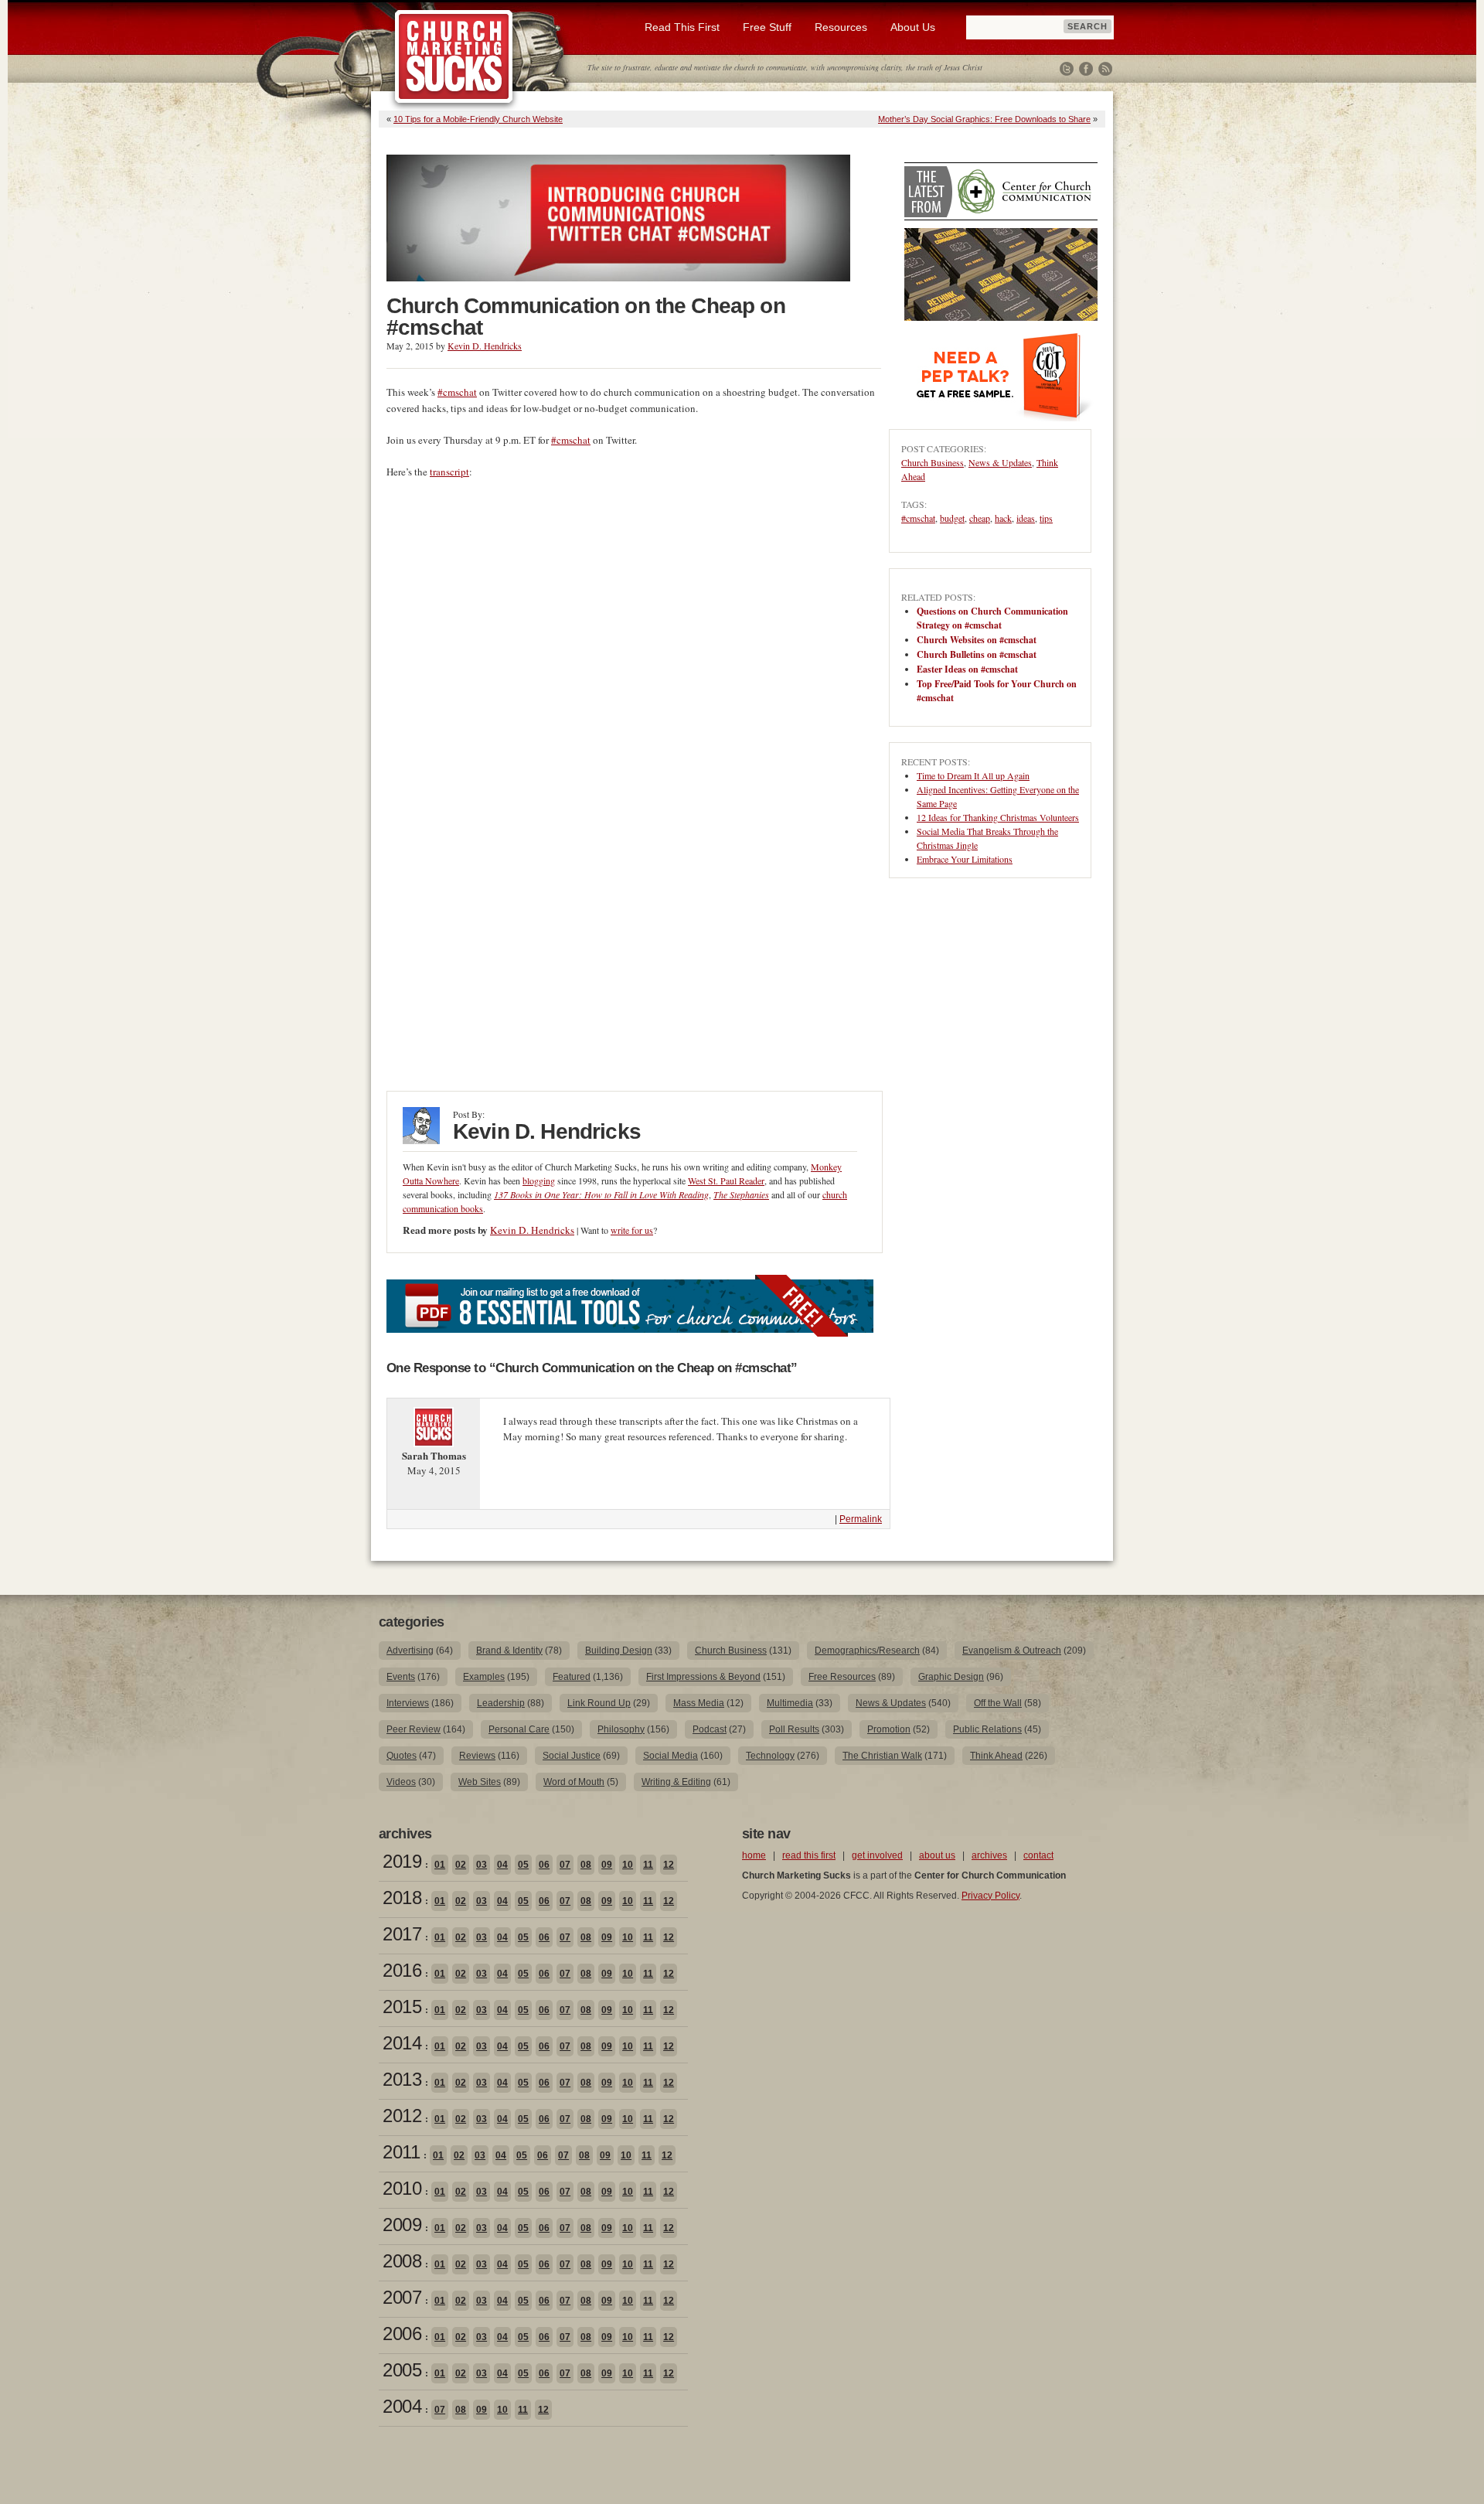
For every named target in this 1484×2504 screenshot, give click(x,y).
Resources (841, 27)
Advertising (410, 1651)
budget (952, 518)
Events (401, 1677)
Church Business (933, 462)
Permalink (861, 1519)
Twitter (1067, 69)
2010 (402, 2188)
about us (937, 1855)
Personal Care (519, 1729)
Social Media (671, 1756)
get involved (877, 1855)
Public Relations (987, 1729)
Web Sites (480, 1782)
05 (523, 1865)
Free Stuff (767, 27)
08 (586, 1865)
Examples (484, 1677)
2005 (402, 2370)
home (754, 1855)
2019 (402, 1861)
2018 (402, 1898)
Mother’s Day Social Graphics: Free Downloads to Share (984, 119)
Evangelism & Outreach (1012, 1651)
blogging (539, 1180)
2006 (402, 2334)
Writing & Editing (676, 1782)
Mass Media (699, 1703)
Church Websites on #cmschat (977, 640)
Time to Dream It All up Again (973, 775)
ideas (1026, 518)
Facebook (1086, 69)
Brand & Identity (509, 1651)
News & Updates (1000, 462)
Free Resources (842, 1677)
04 (502, 1865)
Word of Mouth (574, 1782)
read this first (809, 1855)
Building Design (619, 1651)
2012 (402, 2116)
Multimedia (790, 1703)
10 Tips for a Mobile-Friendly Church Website (478, 119)
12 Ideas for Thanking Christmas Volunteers (998, 817)
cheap (980, 518)
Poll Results (794, 1729)
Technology (770, 1756)
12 (669, 1865)
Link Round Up (599, 1703)
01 (440, 1865)
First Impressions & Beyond (703, 1677)
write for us (632, 1230)
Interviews (408, 1703)
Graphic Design (951, 1677)
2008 (402, 2261)
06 (544, 1865)
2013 (402, 2079)
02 (461, 1865)
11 (648, 1865)
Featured (572, 1677)
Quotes (402, 1756)
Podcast (710, 1729)
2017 (402, 1934)
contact (1038, 1855)
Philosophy (621, 1729)
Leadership (501, 1703)
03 (482, 1865)
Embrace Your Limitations (965, 859)
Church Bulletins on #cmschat (977, 654)
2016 (402, 1970)
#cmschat (457, 392)
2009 (402, 2225)
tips (1046, 518)
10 (628, 1865)
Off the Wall (998, 1703)
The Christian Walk (882, 1756)
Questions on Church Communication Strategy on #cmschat (992, 618)
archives (989, 1855)
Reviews (477, 1756)
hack (1003, 518)
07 (565, 1865)
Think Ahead (996, 1756)
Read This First (682, 27)
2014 (402, 2043)
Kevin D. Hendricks (485, 346)
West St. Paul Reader (726, 1180)
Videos (401, 1782)
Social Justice (572, 1756)
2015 (402, 2007)
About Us (913, 27)
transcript (449, 472)
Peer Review (414, 1729)
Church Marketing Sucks (454, 57)
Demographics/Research (867, 1651)
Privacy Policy (990, 1896)
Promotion (889, 1729)
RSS (1105, 69)
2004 (402, 2406)
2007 (402, 2297)
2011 (401, 2152)
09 (607, 1865)
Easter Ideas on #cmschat (967, 669)
